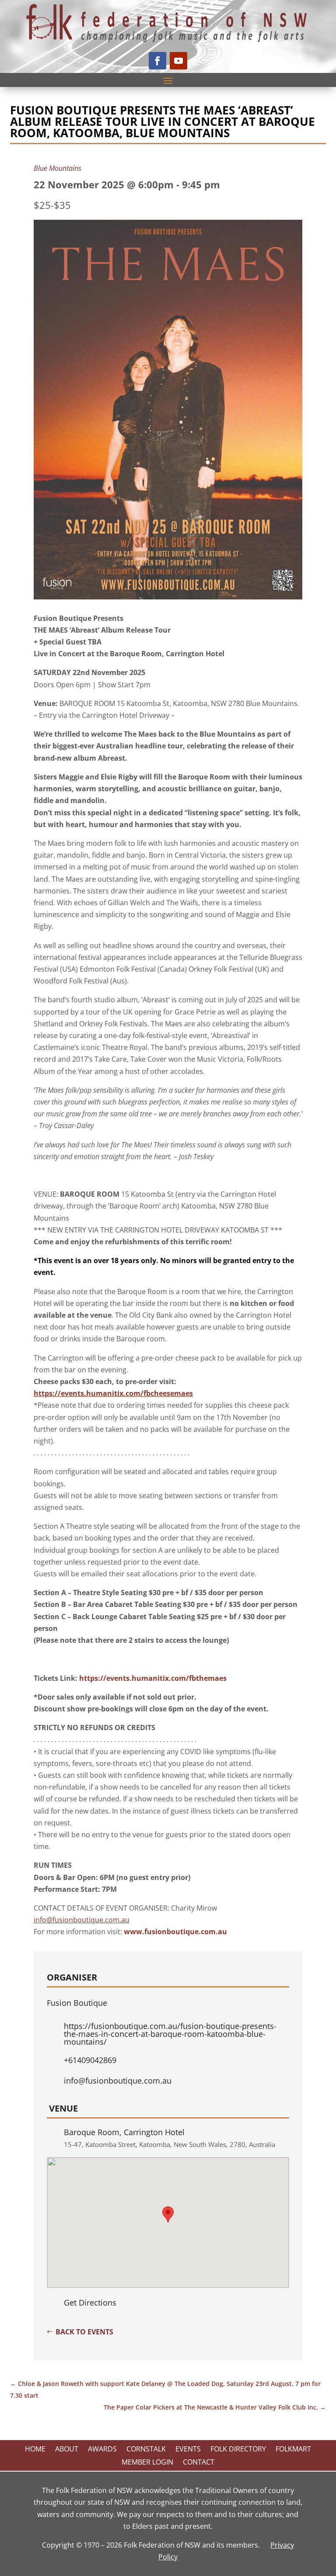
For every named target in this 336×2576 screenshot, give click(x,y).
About (67, 2450)
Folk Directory (238, 2450)
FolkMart (293, 2450)
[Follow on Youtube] (178, 61)
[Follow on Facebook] (157, 61)
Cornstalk (146, 2450)
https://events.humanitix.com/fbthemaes (153, 1678)
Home (35, 2450)
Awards (102, 2450)
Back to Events (84, 2332)
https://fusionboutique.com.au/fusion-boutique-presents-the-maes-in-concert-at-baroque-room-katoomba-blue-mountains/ (170, 2034)
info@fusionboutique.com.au (118, 2081)
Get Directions (90, 2302)
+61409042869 (90, 2060)
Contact (199, 2463)
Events (188, 2450)
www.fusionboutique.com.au (175, 1932)
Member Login (147, 2463)
